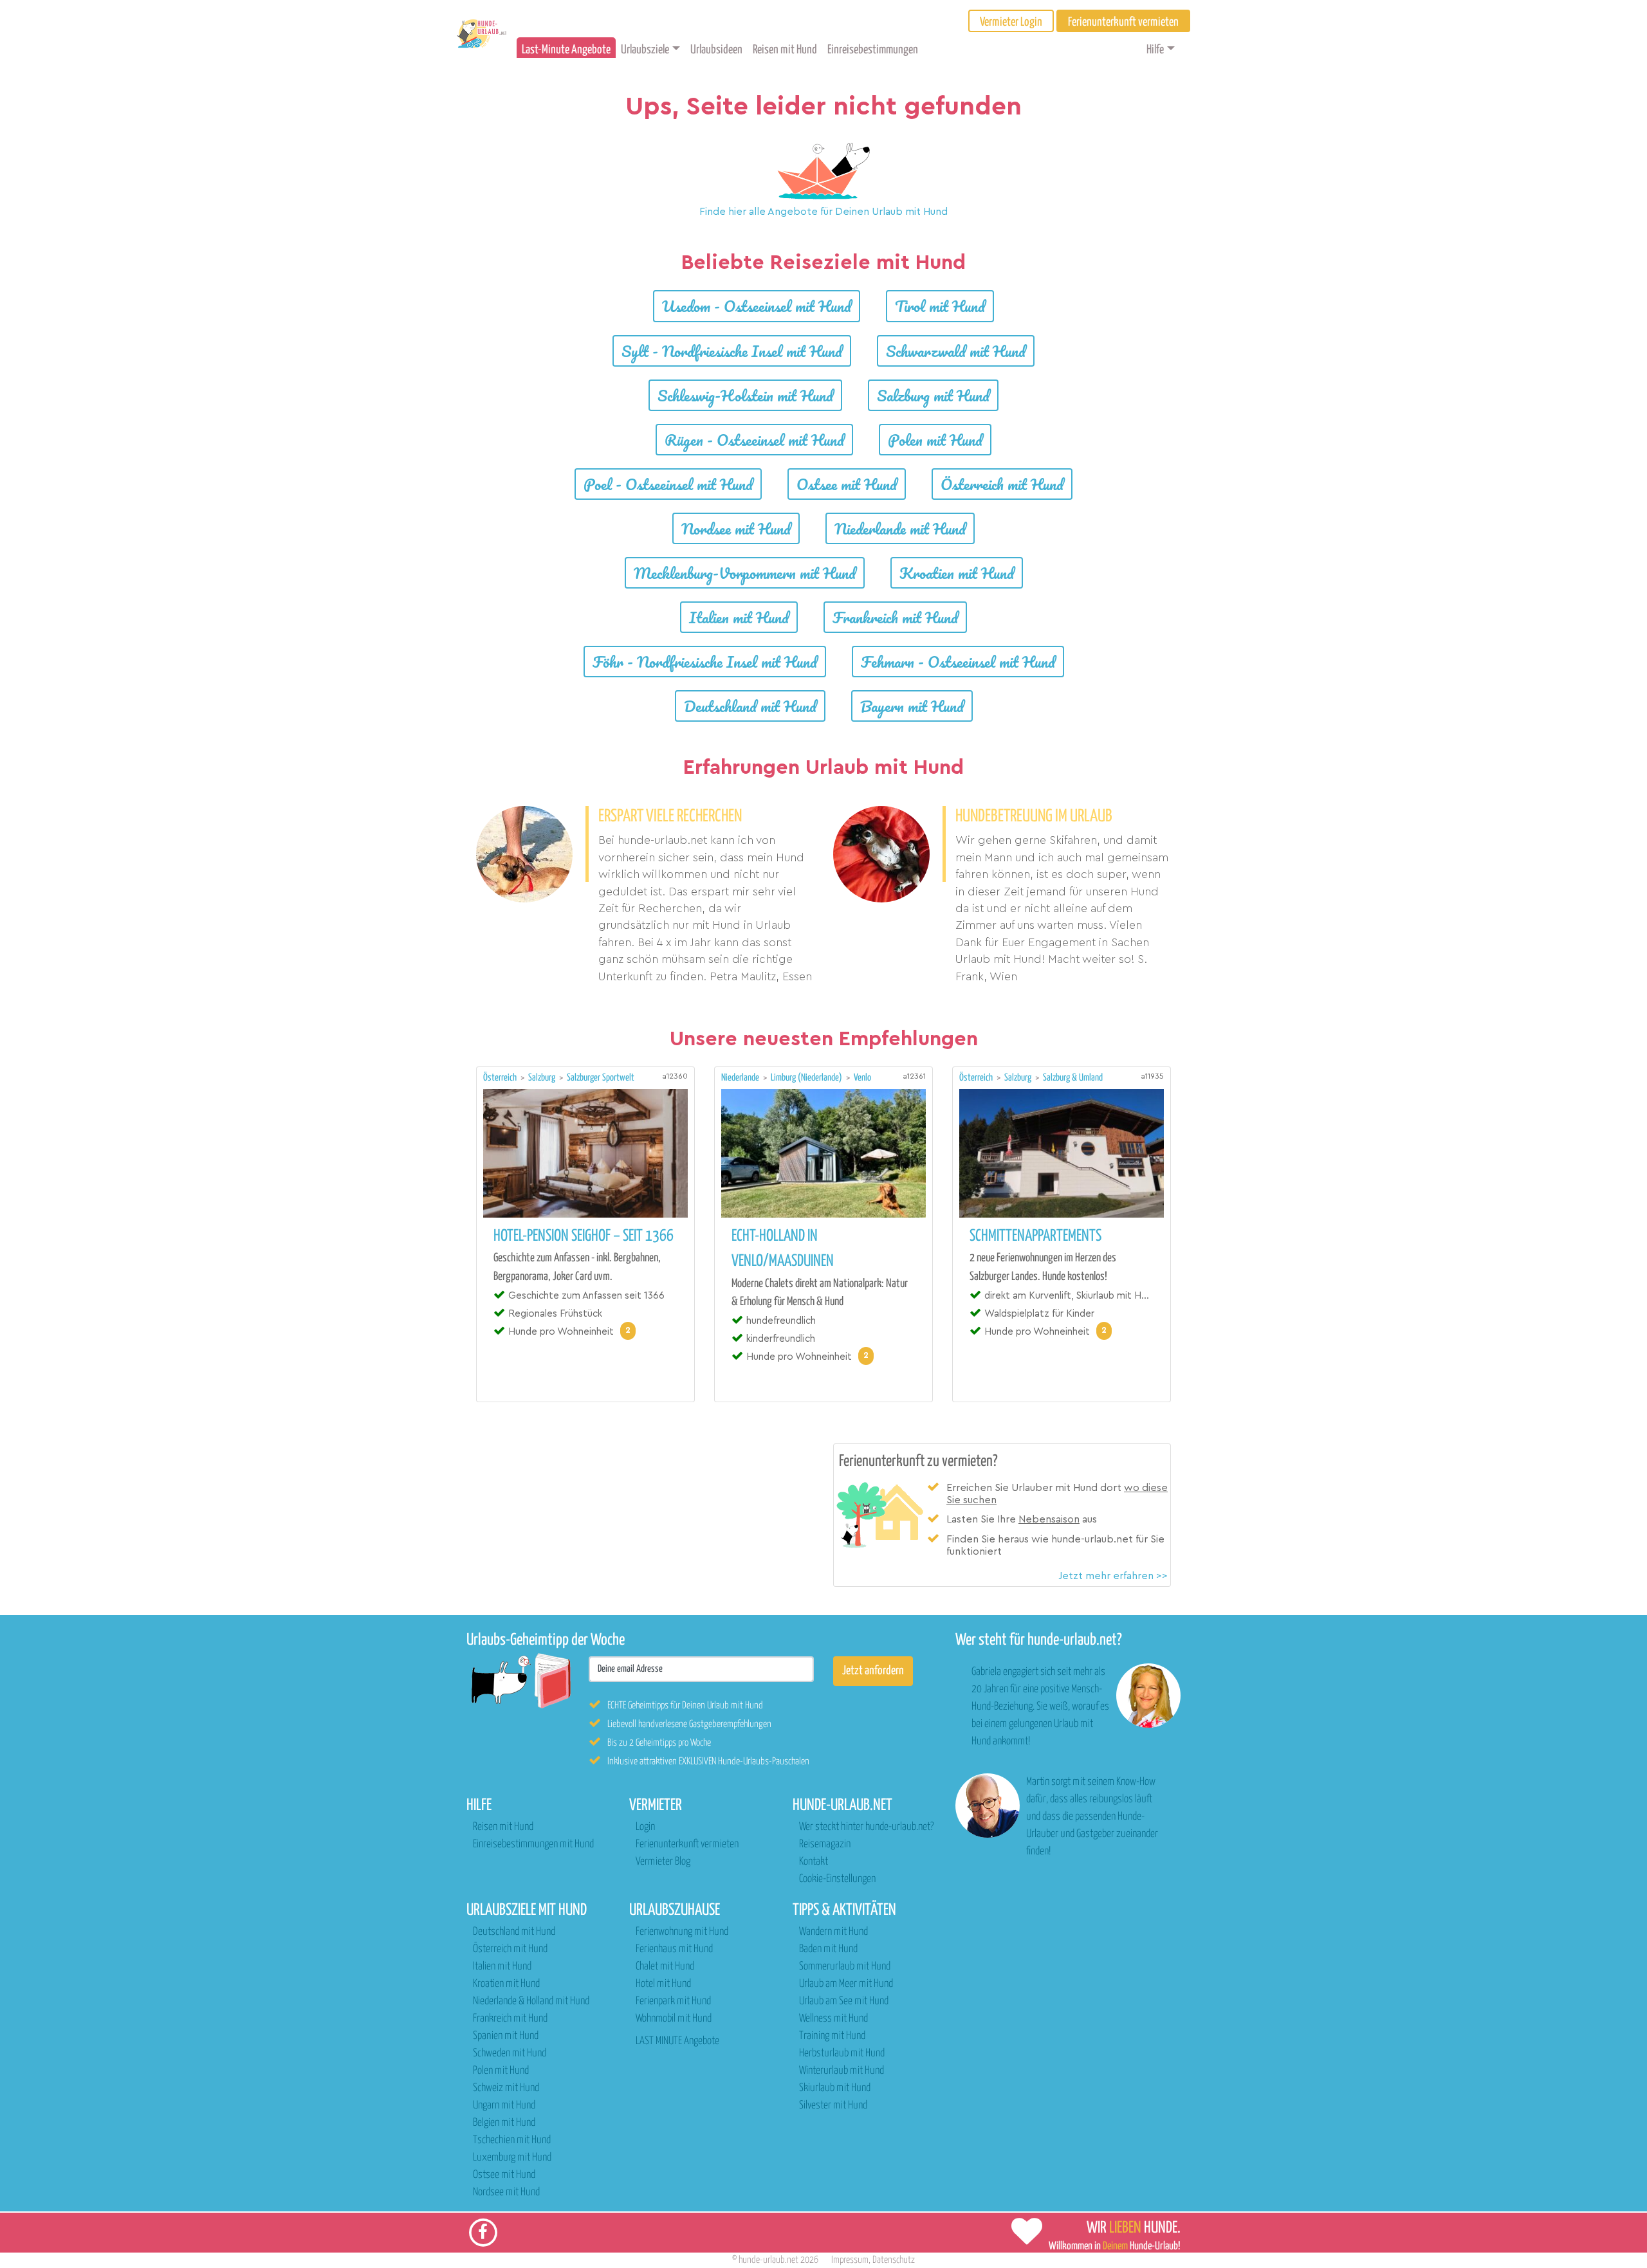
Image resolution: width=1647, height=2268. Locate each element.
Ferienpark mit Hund (673, 2001)
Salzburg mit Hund (933, 395)
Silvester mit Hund (833, 2106)
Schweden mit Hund (510, 2053)
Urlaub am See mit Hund (844, 2001)
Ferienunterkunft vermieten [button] (1123, 22)
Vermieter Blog (663, 1862)
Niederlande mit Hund (900, 528)
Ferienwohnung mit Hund (682, 1932)
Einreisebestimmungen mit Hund (533, 1844)
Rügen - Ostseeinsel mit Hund (754, 440)
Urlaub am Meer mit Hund (846, 1984)
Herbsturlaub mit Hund (842, 2053)
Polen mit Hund (935, 440)
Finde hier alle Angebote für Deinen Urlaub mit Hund (823, 212)
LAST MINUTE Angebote (677, 2041)
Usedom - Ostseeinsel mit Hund (757, 306)
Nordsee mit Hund (736, 528)
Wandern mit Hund (833, 1932)
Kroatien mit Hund (957, 573)
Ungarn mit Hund (504, 2106)
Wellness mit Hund (833, 2019)
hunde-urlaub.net (768, 2260)
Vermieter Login (1011, 22)
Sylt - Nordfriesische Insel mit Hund (732, 351)
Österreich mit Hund (1002, 484)
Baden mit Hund (828, 1949)
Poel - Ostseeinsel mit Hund (668, 484)
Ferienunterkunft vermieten (687, 1844)
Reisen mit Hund (785, 50)
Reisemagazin (825, 1844)
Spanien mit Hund (506, 2036)
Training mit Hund (832, 2036)
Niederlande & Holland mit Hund (531, 2001)
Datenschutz (894, 2260)
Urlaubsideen (716, 50)
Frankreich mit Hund (895, 617)
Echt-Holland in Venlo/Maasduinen (783, 1249)
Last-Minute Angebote (566, 50)
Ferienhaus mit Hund (674, 1949)
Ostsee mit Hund (847, 484)
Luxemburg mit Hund (512, 2158)
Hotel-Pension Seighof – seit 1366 (584, 1236)
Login (645, 1827)
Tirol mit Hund (940, 306)
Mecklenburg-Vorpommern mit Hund (745, 573)
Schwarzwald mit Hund (956, 351)
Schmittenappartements (1035, 1236)
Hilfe (1155, 50)
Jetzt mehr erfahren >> (1113, 1576)
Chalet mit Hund (665, 1967)
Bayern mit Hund (912, 706)
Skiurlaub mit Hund (835, 2088)
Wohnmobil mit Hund (674, 2019)
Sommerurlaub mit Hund (845, 1967)
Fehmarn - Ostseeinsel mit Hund (958, 662)
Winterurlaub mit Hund (842, 2071)
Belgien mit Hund (504, 2123)
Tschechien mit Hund (512, 2140)
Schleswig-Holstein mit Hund (745, 395)
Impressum (850, 2260)
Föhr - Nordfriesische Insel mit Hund (705, 662)
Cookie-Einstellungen (837, 1879)
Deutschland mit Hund (750, 706)
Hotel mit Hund (663, 1984)
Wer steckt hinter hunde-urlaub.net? (866, 1827)
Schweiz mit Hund (506, 2088)
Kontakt (814, 1862)
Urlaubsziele (645, 50)
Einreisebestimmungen (873, 50)
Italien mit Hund (739, 617)
